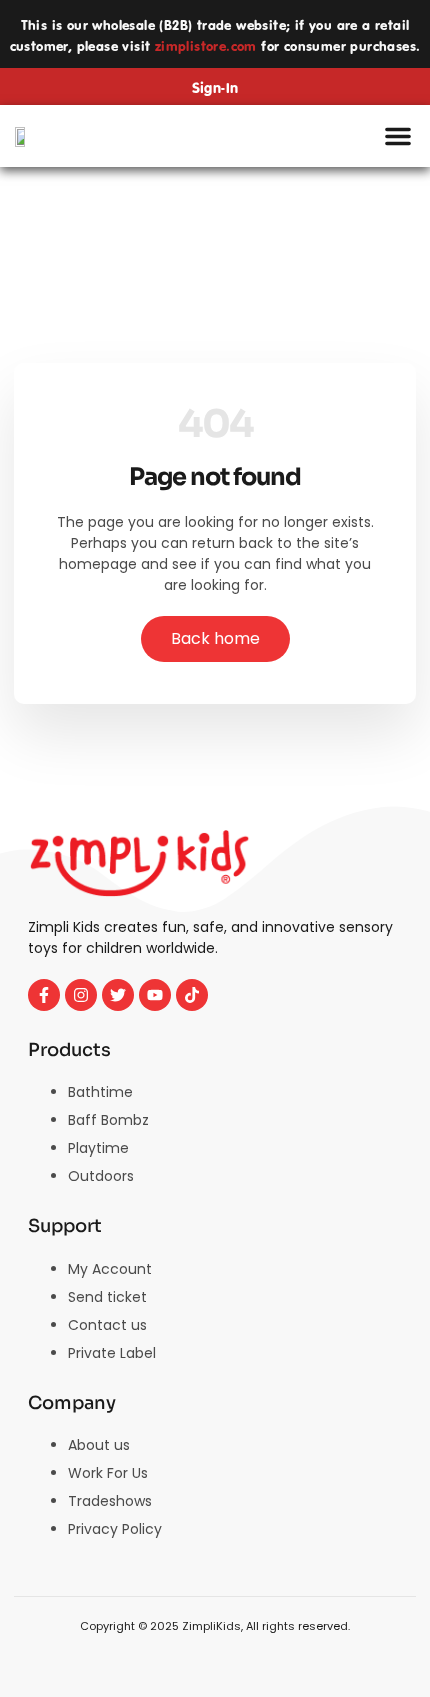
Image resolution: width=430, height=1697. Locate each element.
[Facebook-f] (44, 995)
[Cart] (333, 136)
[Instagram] (81, 995)
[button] (398, 136)
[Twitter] (118, 995)
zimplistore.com (206, 46)
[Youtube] (155, 995)
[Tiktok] (192, 995)
